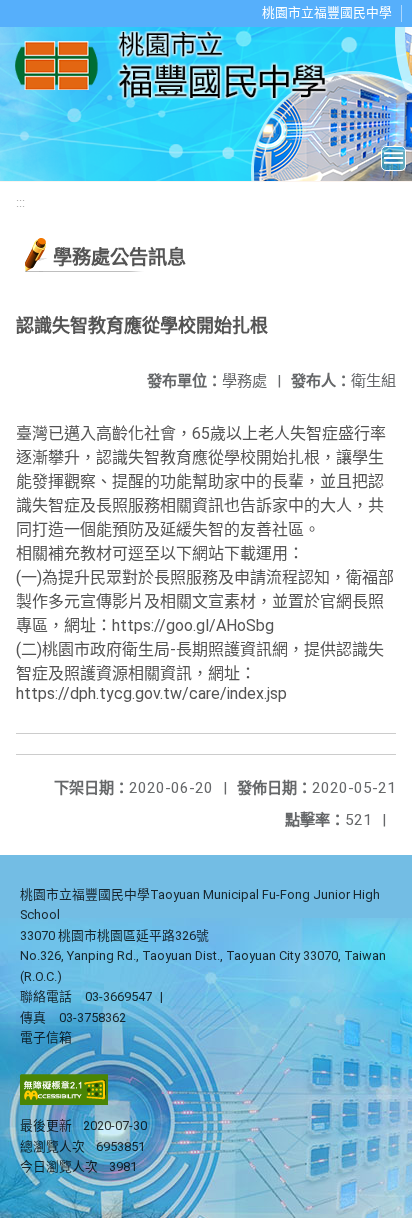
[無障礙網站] (64, 1100)
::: (20, 202)
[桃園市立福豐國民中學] (176, 66)
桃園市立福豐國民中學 (327, 12)
